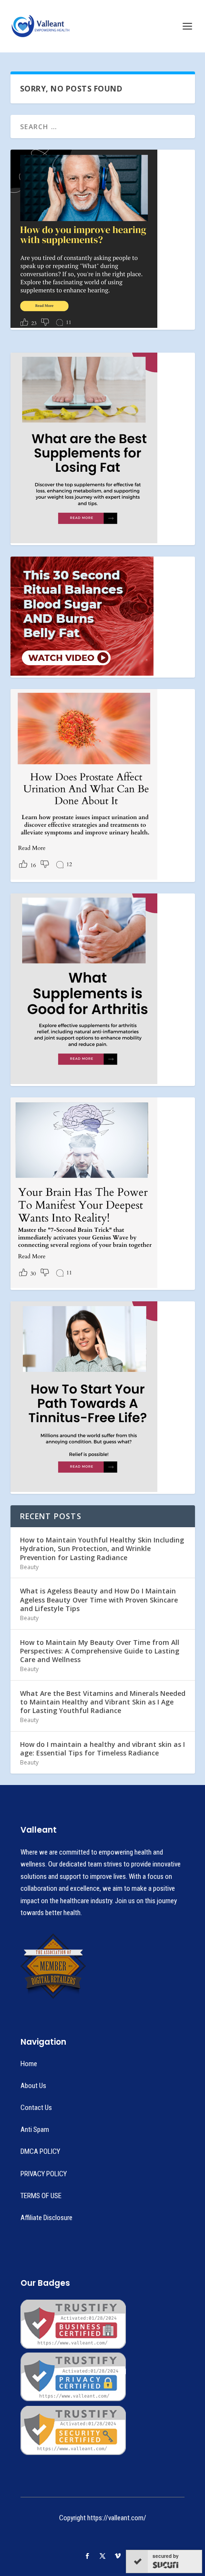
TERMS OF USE (41, 2196)
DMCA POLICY (40, 2151)
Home (29, 2064)
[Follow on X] (102, 2556)
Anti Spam (35, 2130)
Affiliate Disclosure (46, 2218)
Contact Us (36, 2108)
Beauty (29, 1567)
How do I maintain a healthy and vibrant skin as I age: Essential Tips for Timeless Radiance (102, 1749)
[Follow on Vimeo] (118, 2556)
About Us (33, 2086)
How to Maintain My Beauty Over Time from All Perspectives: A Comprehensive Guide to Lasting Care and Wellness (100, 1651)
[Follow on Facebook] (87, 2556)
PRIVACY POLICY (44, 2174)
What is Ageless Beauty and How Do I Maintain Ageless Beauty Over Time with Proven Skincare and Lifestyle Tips (99, 1599)
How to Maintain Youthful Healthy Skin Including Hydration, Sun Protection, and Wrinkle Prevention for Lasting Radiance (102, 1548)
